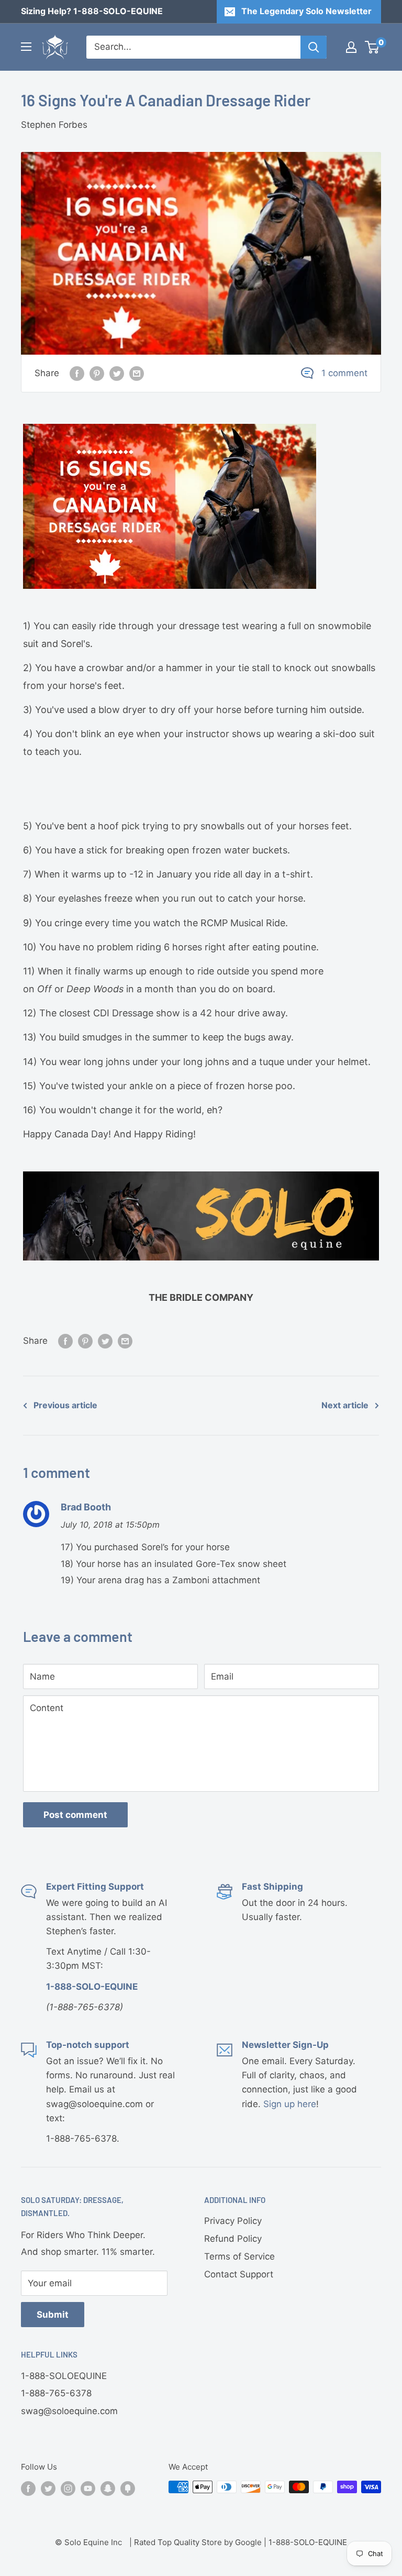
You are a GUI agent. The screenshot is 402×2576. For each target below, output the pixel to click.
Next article (345, 1405)
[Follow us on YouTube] (88, 2488)
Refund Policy (233, 2239)
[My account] (351, 47)
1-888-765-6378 (56, 2393)
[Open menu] (26, 47)
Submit (53, 2315)
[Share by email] (137, 374)
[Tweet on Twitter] (117, 374)
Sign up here (290, 2104)
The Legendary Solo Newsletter (306, 11)
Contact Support (239, 2274)
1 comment (344, 373)
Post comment (75, 1815)
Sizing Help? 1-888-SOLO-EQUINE (92, 11)
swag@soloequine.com (69, 2411)
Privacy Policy (233, 2221)
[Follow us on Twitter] (48, 2488)
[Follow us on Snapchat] (108, 2488)
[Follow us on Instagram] (68, 2488)
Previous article (65, 1405)
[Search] (314, 47)
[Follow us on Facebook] (28, 2488)
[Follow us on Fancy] (128, 2488)
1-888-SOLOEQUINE (64, 2376)
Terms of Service (239, 2256)
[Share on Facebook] (77, 374)
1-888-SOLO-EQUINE (308, 2542)
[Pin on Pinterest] (97, 374)
